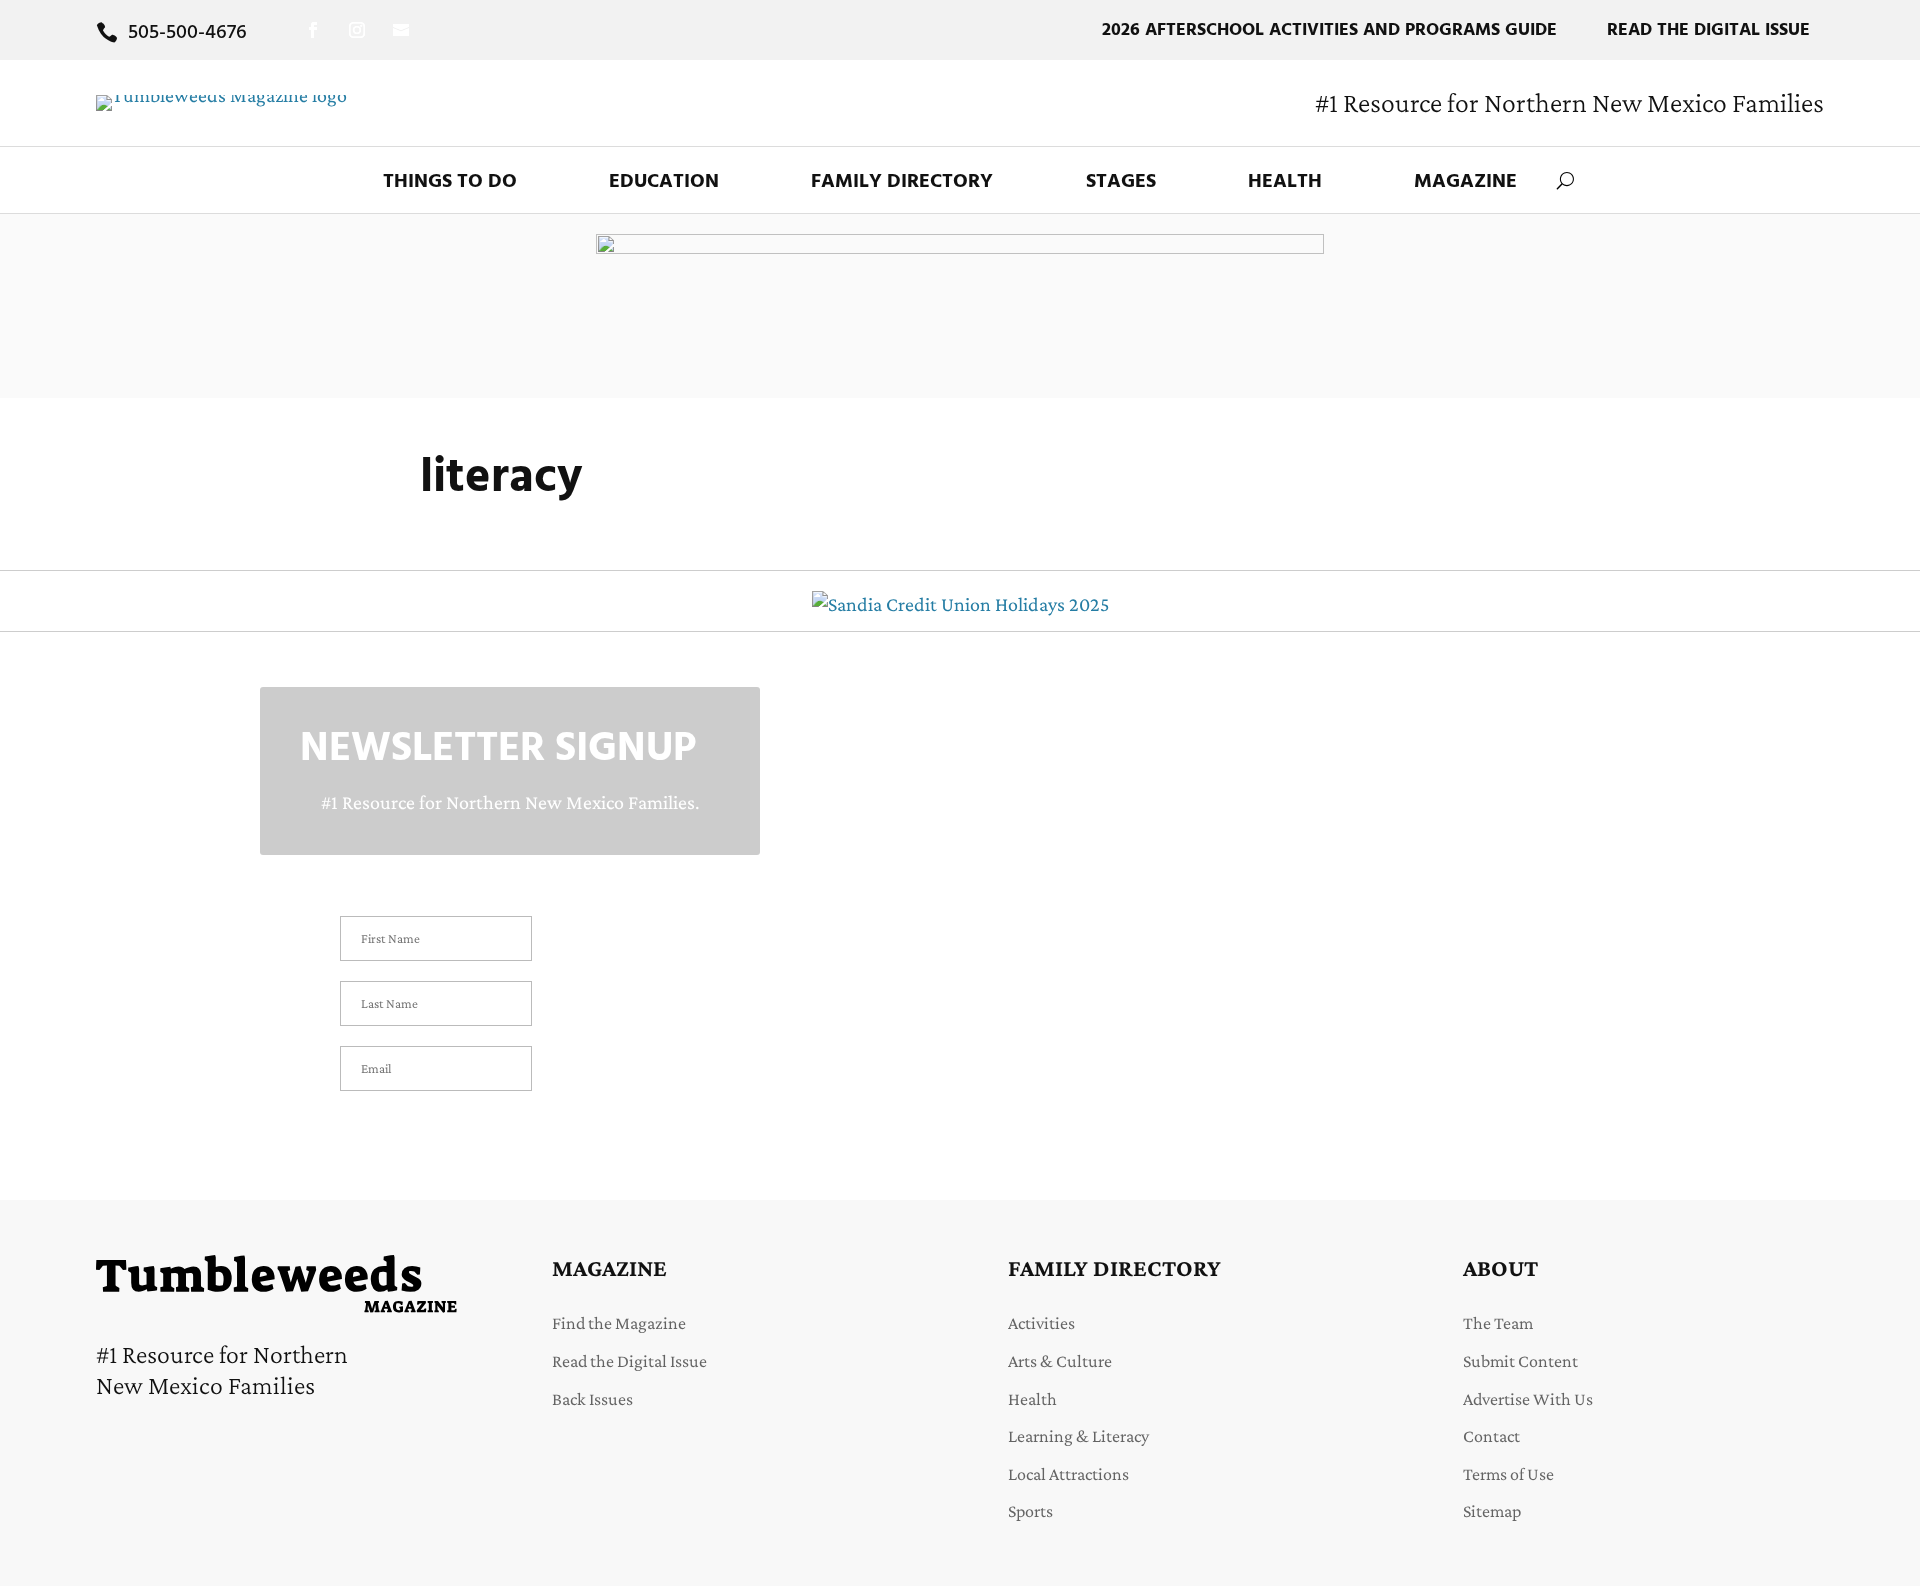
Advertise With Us (1528, 1399)
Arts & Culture (1060, 1361)
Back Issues (592, 1399)
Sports (1030, 1511)
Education (664, 182)
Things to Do (450, 182)
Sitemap (1492, 1511)
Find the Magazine (619, 1323)
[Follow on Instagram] (357, 30)
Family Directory (902, 182)
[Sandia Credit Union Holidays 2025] (960, 604)
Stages (1121, 182)
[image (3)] (960, 247)
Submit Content (1520, 1361)
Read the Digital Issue (1708, 30)
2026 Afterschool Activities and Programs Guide (1329, 30)
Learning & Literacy (1078, 1436)
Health (1285, 182)
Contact (1491, 1436)
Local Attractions (1068, 1474)
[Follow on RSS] (401, 30)
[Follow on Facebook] (313, 30)
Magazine (1465, 182)
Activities (1041, 1323)
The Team (1498, 1323)
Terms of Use (1508, 1474)
